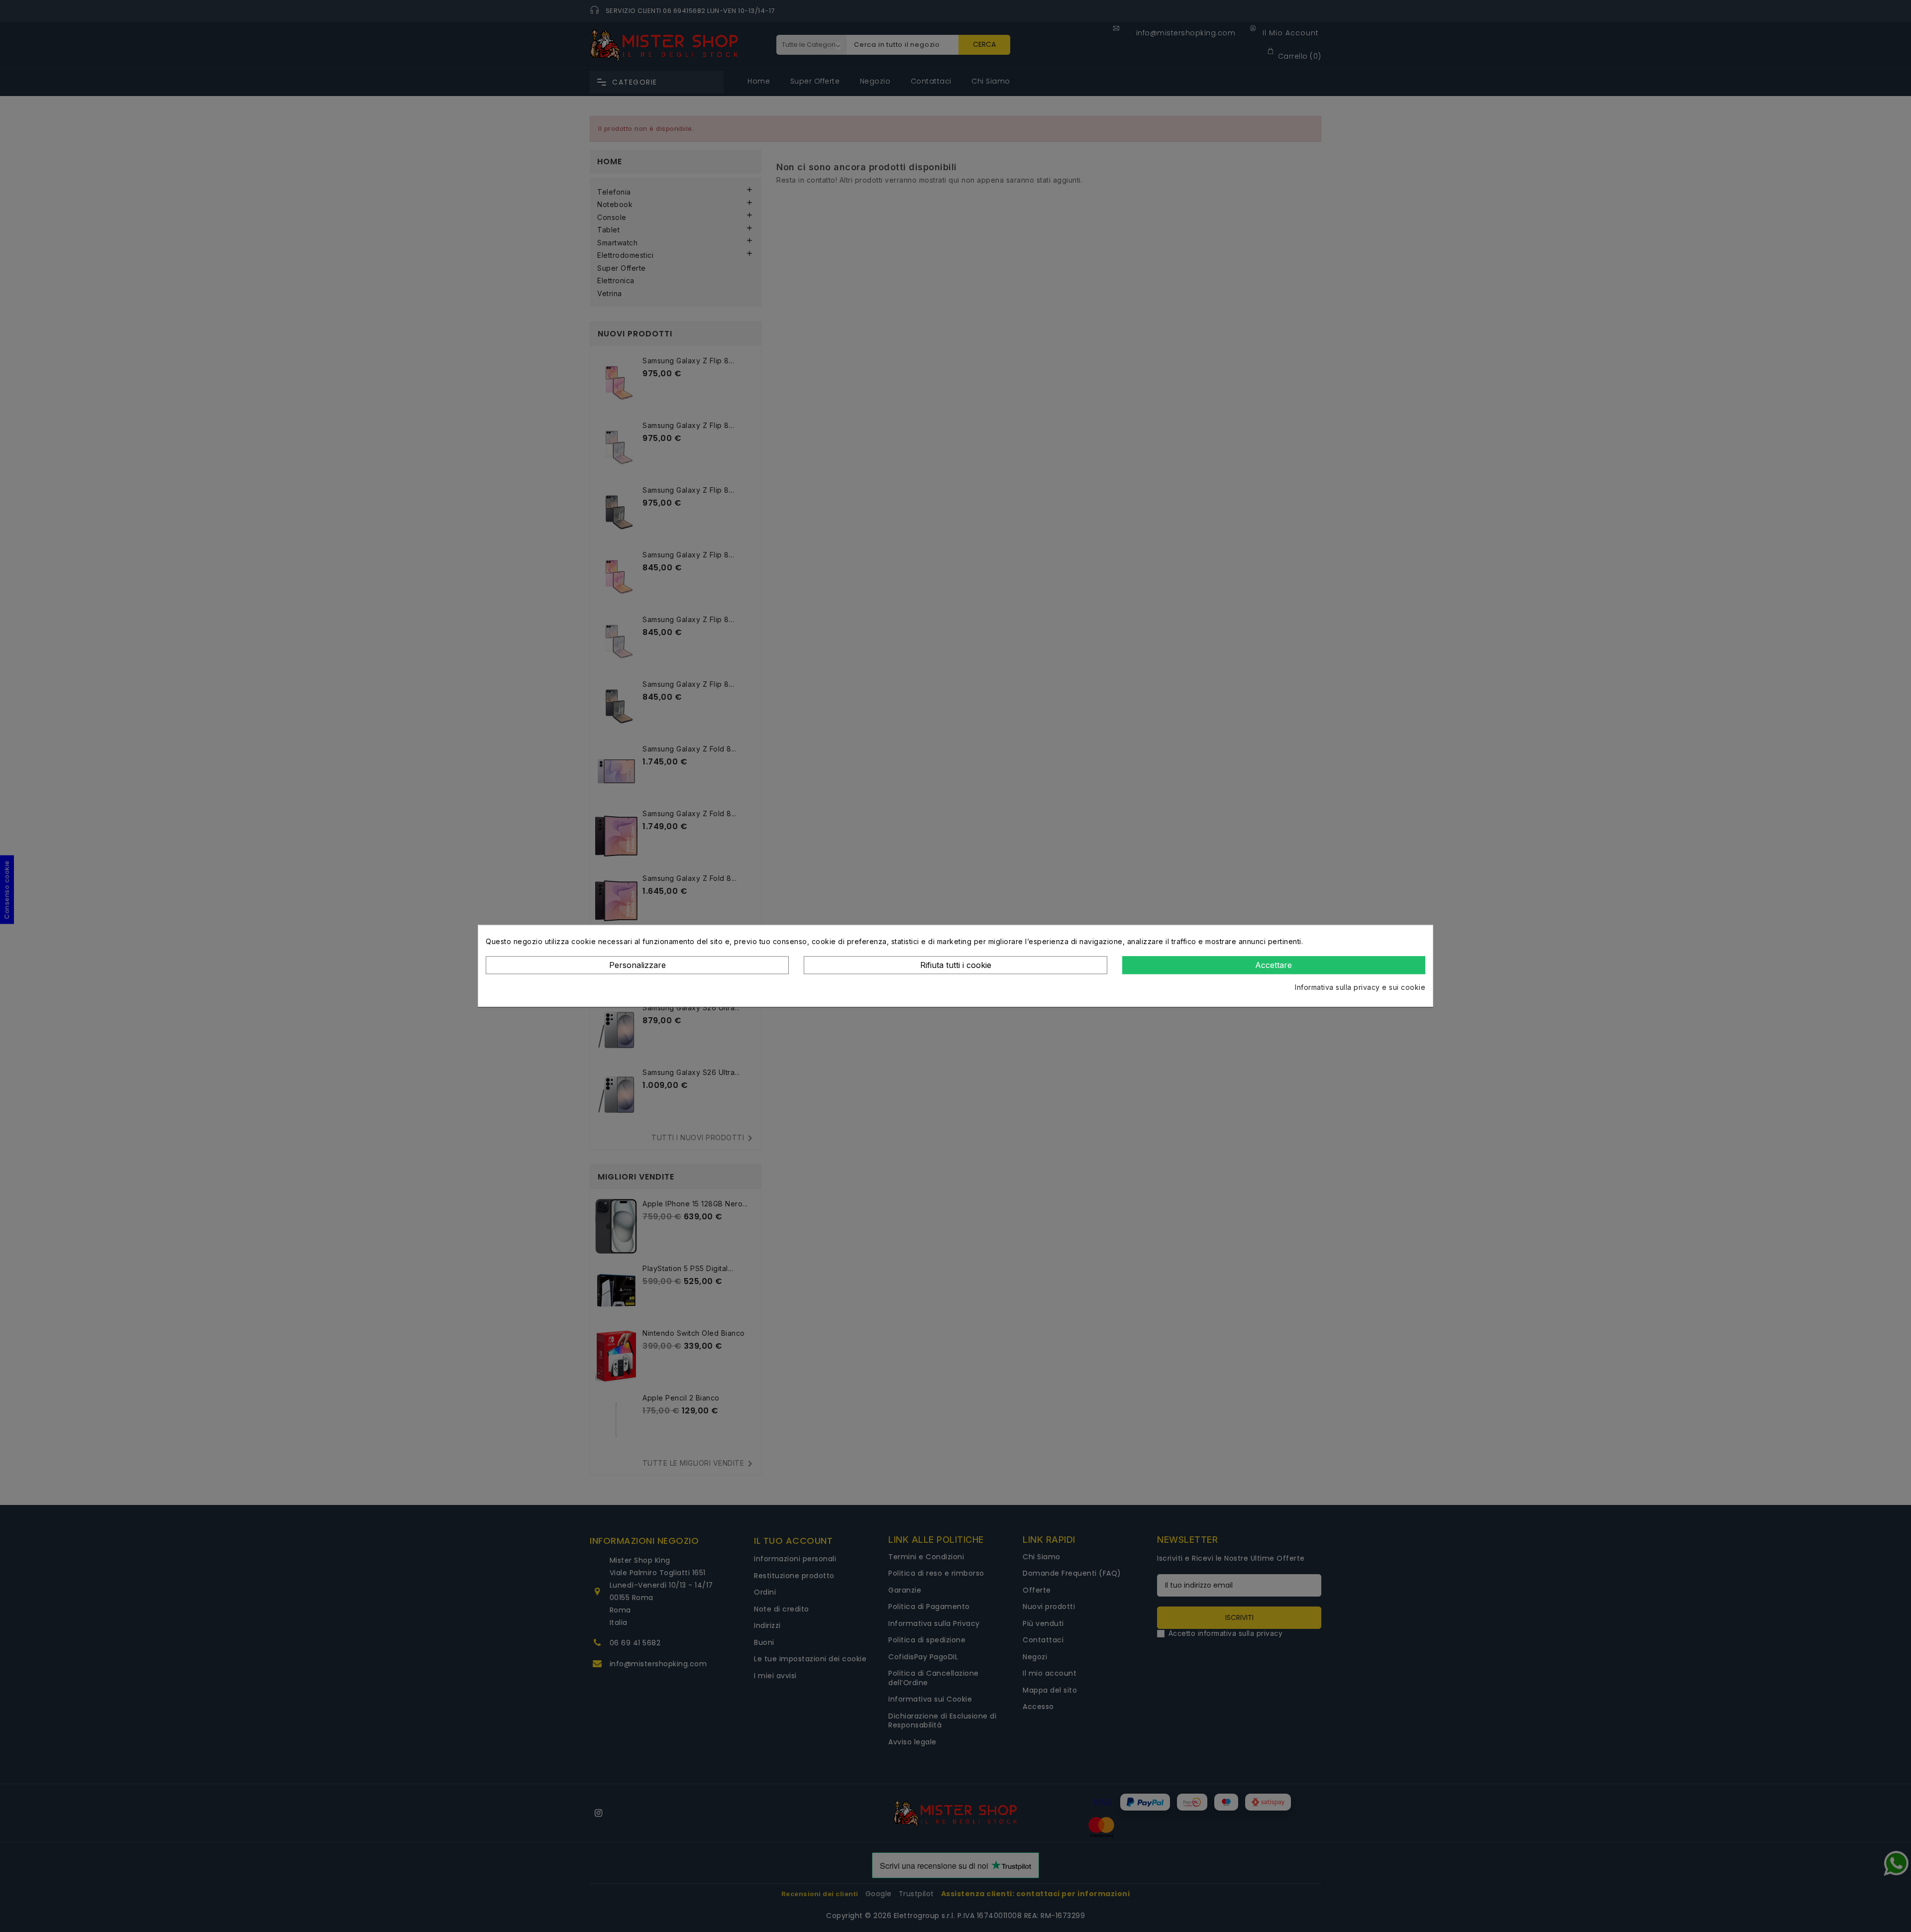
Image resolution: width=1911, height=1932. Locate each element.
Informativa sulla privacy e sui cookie (1360, 987)
